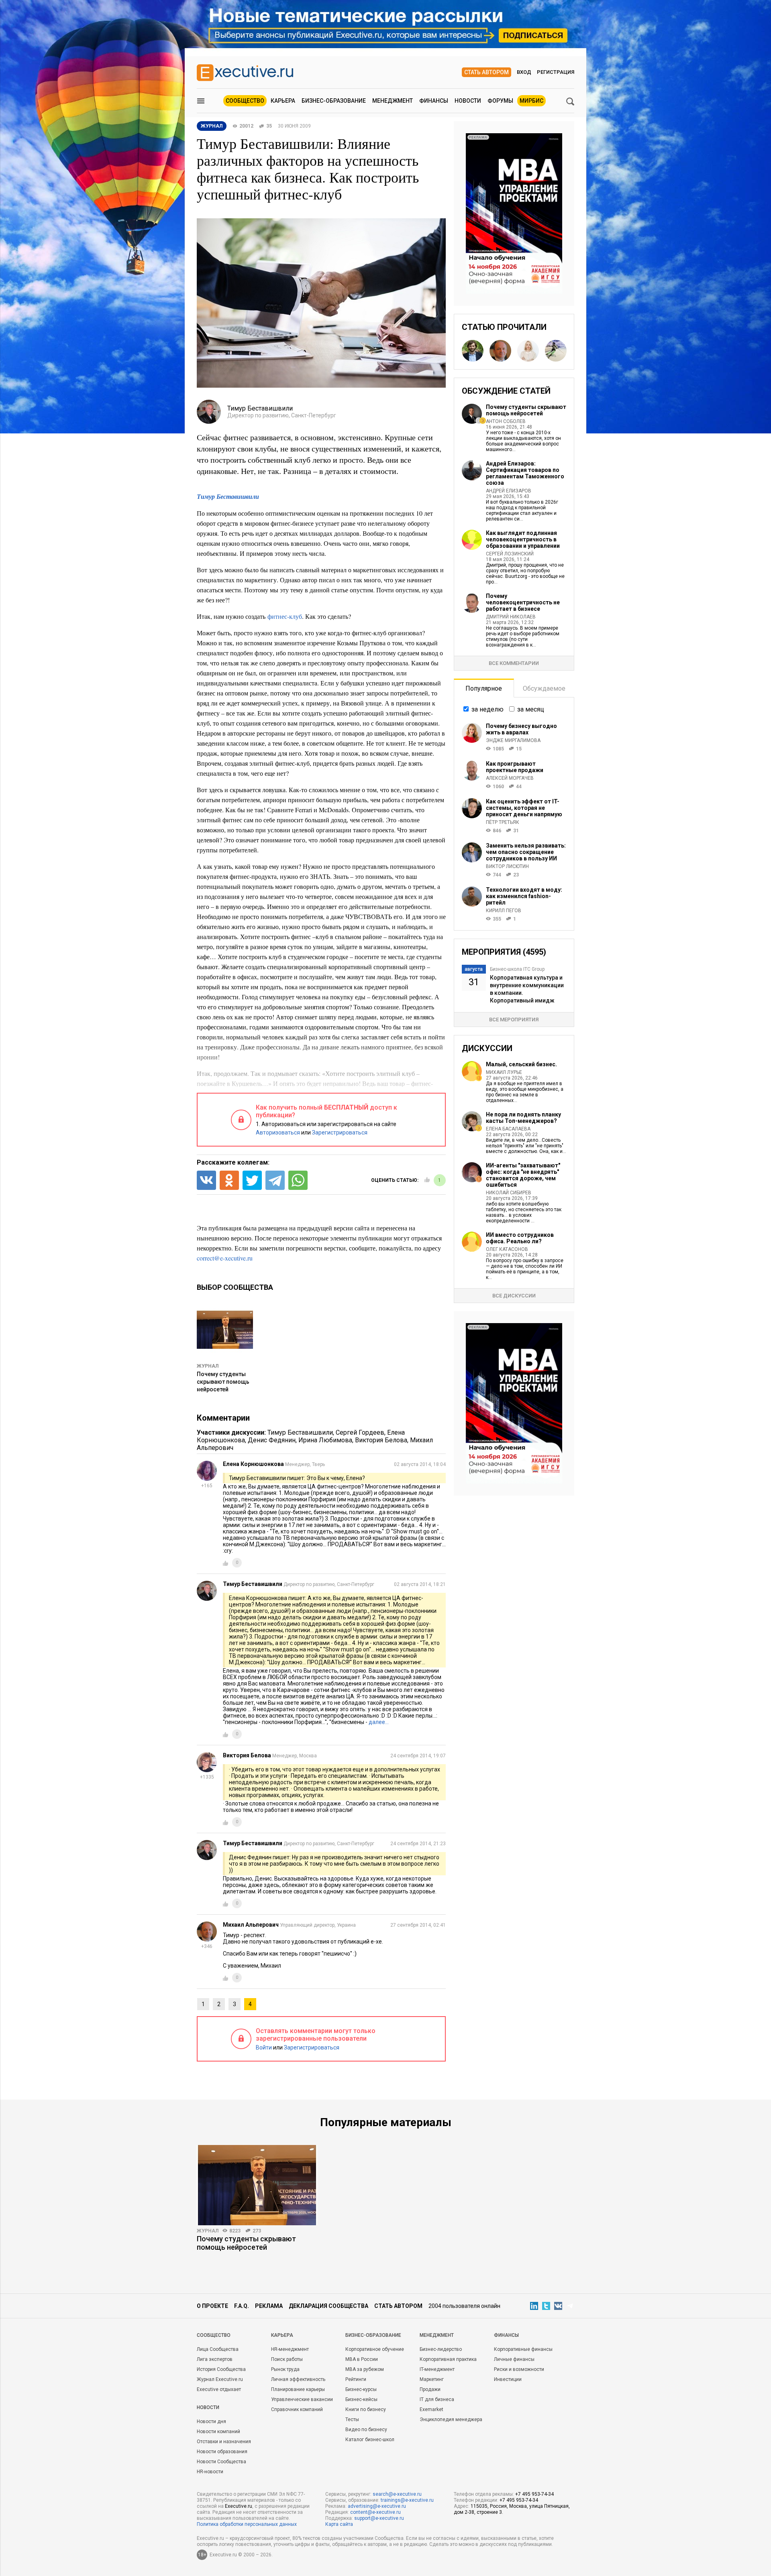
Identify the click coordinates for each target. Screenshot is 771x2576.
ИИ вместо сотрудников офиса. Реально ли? (520, 1238)
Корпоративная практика (448, 2359)
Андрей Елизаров (509, 491)
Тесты (352, 2419)
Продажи (430, 2389)
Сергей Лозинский (510, 554)
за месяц (531, 709)
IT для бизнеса (437, 2399)
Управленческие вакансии (302, 2399)
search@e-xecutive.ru (397, 2494)
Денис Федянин (272, 1440)
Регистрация (556, 72)
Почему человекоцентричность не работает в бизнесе (523, 602)
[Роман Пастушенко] (556, 351)
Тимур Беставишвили (228, 496)
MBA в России (362, 2359)
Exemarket (431, 2409)
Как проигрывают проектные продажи (515, 767)
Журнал (208, 1366)
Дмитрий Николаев (511, 617)
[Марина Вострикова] (528, 351)
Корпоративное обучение (375, 2349)
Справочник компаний (297, 2409)
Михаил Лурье (504, 1072)
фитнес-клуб (285, 616)
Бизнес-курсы (361, 2389)
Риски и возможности (519, 2369)
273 (257, 2231)
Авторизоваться (278, 1132)
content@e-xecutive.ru (375, 2512)
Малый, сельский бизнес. (521, 1064)
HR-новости (210, 2472)
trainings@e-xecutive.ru (407, 2500)
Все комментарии (514, 663)
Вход (524, 72)
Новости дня (211, 2421)
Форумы (500, 101)
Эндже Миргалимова (513, 740)
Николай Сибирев (509, 1193)
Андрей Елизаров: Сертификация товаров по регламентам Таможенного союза (525, 473)
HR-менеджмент (290, 2349)
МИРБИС (531, 101)
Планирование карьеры (298, 2389)
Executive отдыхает (219, 2389)
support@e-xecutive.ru (379, 2518)
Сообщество (245, 101)
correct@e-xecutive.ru (225, 1258)
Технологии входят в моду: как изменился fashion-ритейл (524, 896)
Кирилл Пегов (504, 911)
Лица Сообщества (218, 2349)
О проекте (212, 2306)
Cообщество (214, 2335)
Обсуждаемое (544, 688)
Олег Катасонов (507, 1249)
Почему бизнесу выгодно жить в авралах (521, 729)
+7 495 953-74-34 (534, 2494)
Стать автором (486, 72)
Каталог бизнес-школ (370, 2440)
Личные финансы (514, 2359)
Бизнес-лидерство (441, 2349)
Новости (468, 101)
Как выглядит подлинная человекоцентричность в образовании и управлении (523, 539)
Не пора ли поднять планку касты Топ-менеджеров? (523, 1118)
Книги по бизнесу (366, 2409)
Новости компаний (218, 2432)
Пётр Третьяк (503, 822)
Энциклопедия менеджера (451, 2419)
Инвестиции (508, 2379)
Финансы (434, 101)
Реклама (269, 2306)
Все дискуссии (514, 1296)
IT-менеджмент (437, 2369)
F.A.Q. (242, 2306)
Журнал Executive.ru (220, 2379)
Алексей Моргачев (510, 778)
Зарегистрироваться (340, 1132)
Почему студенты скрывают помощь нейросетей (223, 1382)
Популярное (484, 688)
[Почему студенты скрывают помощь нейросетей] (257, 2185)
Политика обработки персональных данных (247, 2524)
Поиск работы (287, 2359)
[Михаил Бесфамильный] (473, 351)
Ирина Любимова (325, 1440)
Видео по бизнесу (366, 2430)
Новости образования (222, 2452)
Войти (264, 2047)
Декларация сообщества (328, 2306)
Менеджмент (393, 101)
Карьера (283, 101)
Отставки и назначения (224, 2442)
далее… (379, 1722)
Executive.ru (239, 2506)
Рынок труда (285, 2369)
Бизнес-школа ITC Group (517, 969)
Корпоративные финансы (523, 2349)
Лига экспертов (215, 2359)
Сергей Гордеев (360, 1432)
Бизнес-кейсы (361, 2399)
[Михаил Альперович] (500, 351)
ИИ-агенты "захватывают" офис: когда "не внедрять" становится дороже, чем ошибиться (523, 1175)
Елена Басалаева (508, 1129)
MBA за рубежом (365, 2369)
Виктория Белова (381, 1440)
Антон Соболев (506, 421)
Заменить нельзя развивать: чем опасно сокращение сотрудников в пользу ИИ (526, 852)
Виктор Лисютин (507, 866)
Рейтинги (356, 2379)
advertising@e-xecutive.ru (377, 2506)
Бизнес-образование (334, 101)
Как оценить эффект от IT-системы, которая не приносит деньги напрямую (524, 808)
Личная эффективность (298, 2379)
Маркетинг (432, 2379)
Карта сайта (339, 2524)
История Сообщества (221, 2369)
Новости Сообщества (221, 2462)
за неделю (487, 709)
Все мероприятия (514, 1020)
